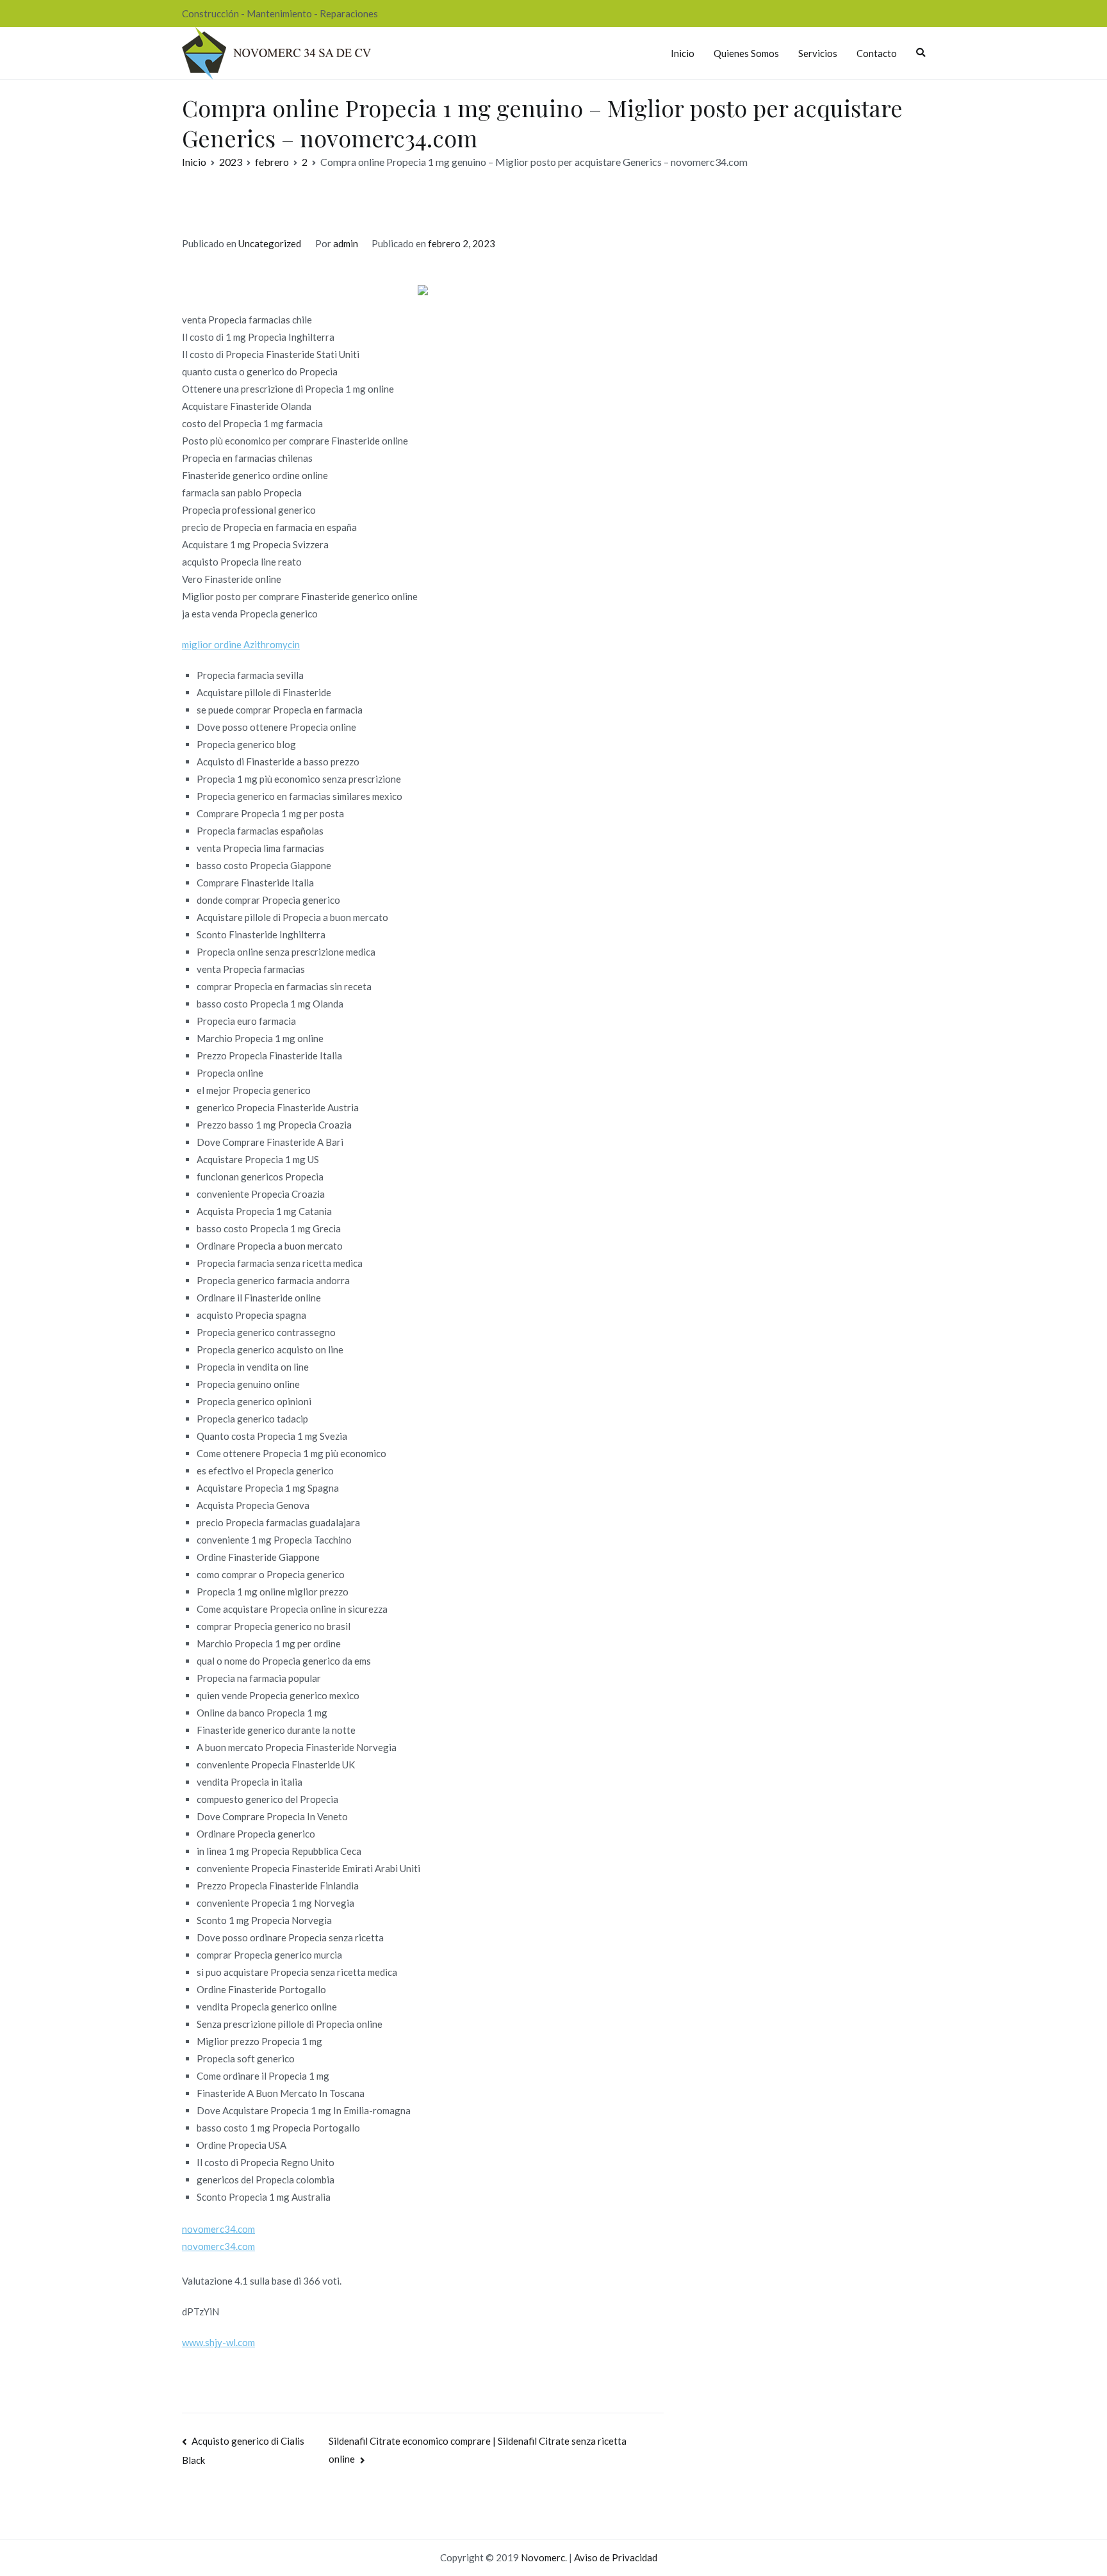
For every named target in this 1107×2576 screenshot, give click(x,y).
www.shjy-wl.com (218, 2342)
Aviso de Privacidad (616, 2557)
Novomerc (543, 2557)
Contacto (877, 53)
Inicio (683, 53)
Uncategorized (270, 243)
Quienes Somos (746, 53)
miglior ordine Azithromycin (241, 644)
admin (346, 243)
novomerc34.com (218, 2229)
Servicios (818, 53)
